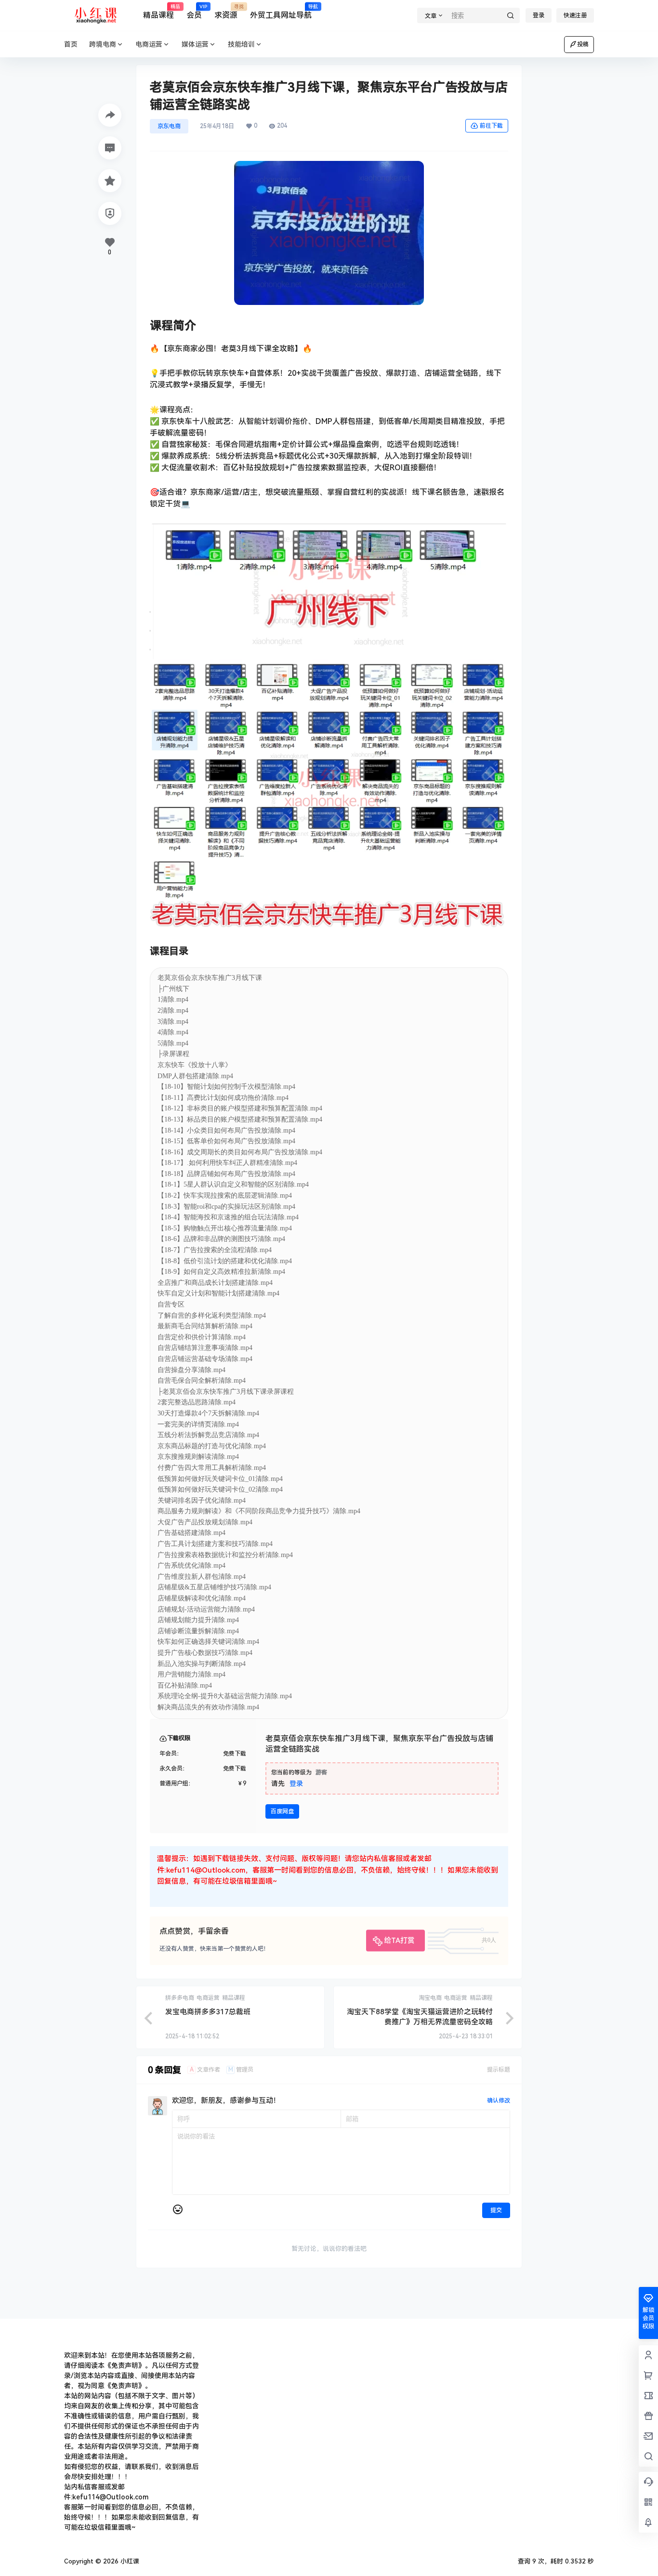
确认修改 (499, 2100)
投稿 (583, 44)
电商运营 (149, 44)
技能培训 (241, 44)
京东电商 (169, 126)
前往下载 (491, 126)
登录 (539, 15)
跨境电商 (103, 44)
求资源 (226, 12)
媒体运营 (195, 44)
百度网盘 (282, 1811)
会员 (194, 12)
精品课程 (158, 12)
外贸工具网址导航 (281, 12)
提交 (496, 2210)
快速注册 (575, 15)
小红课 (129, 2561)
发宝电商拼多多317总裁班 (208, 2012)
